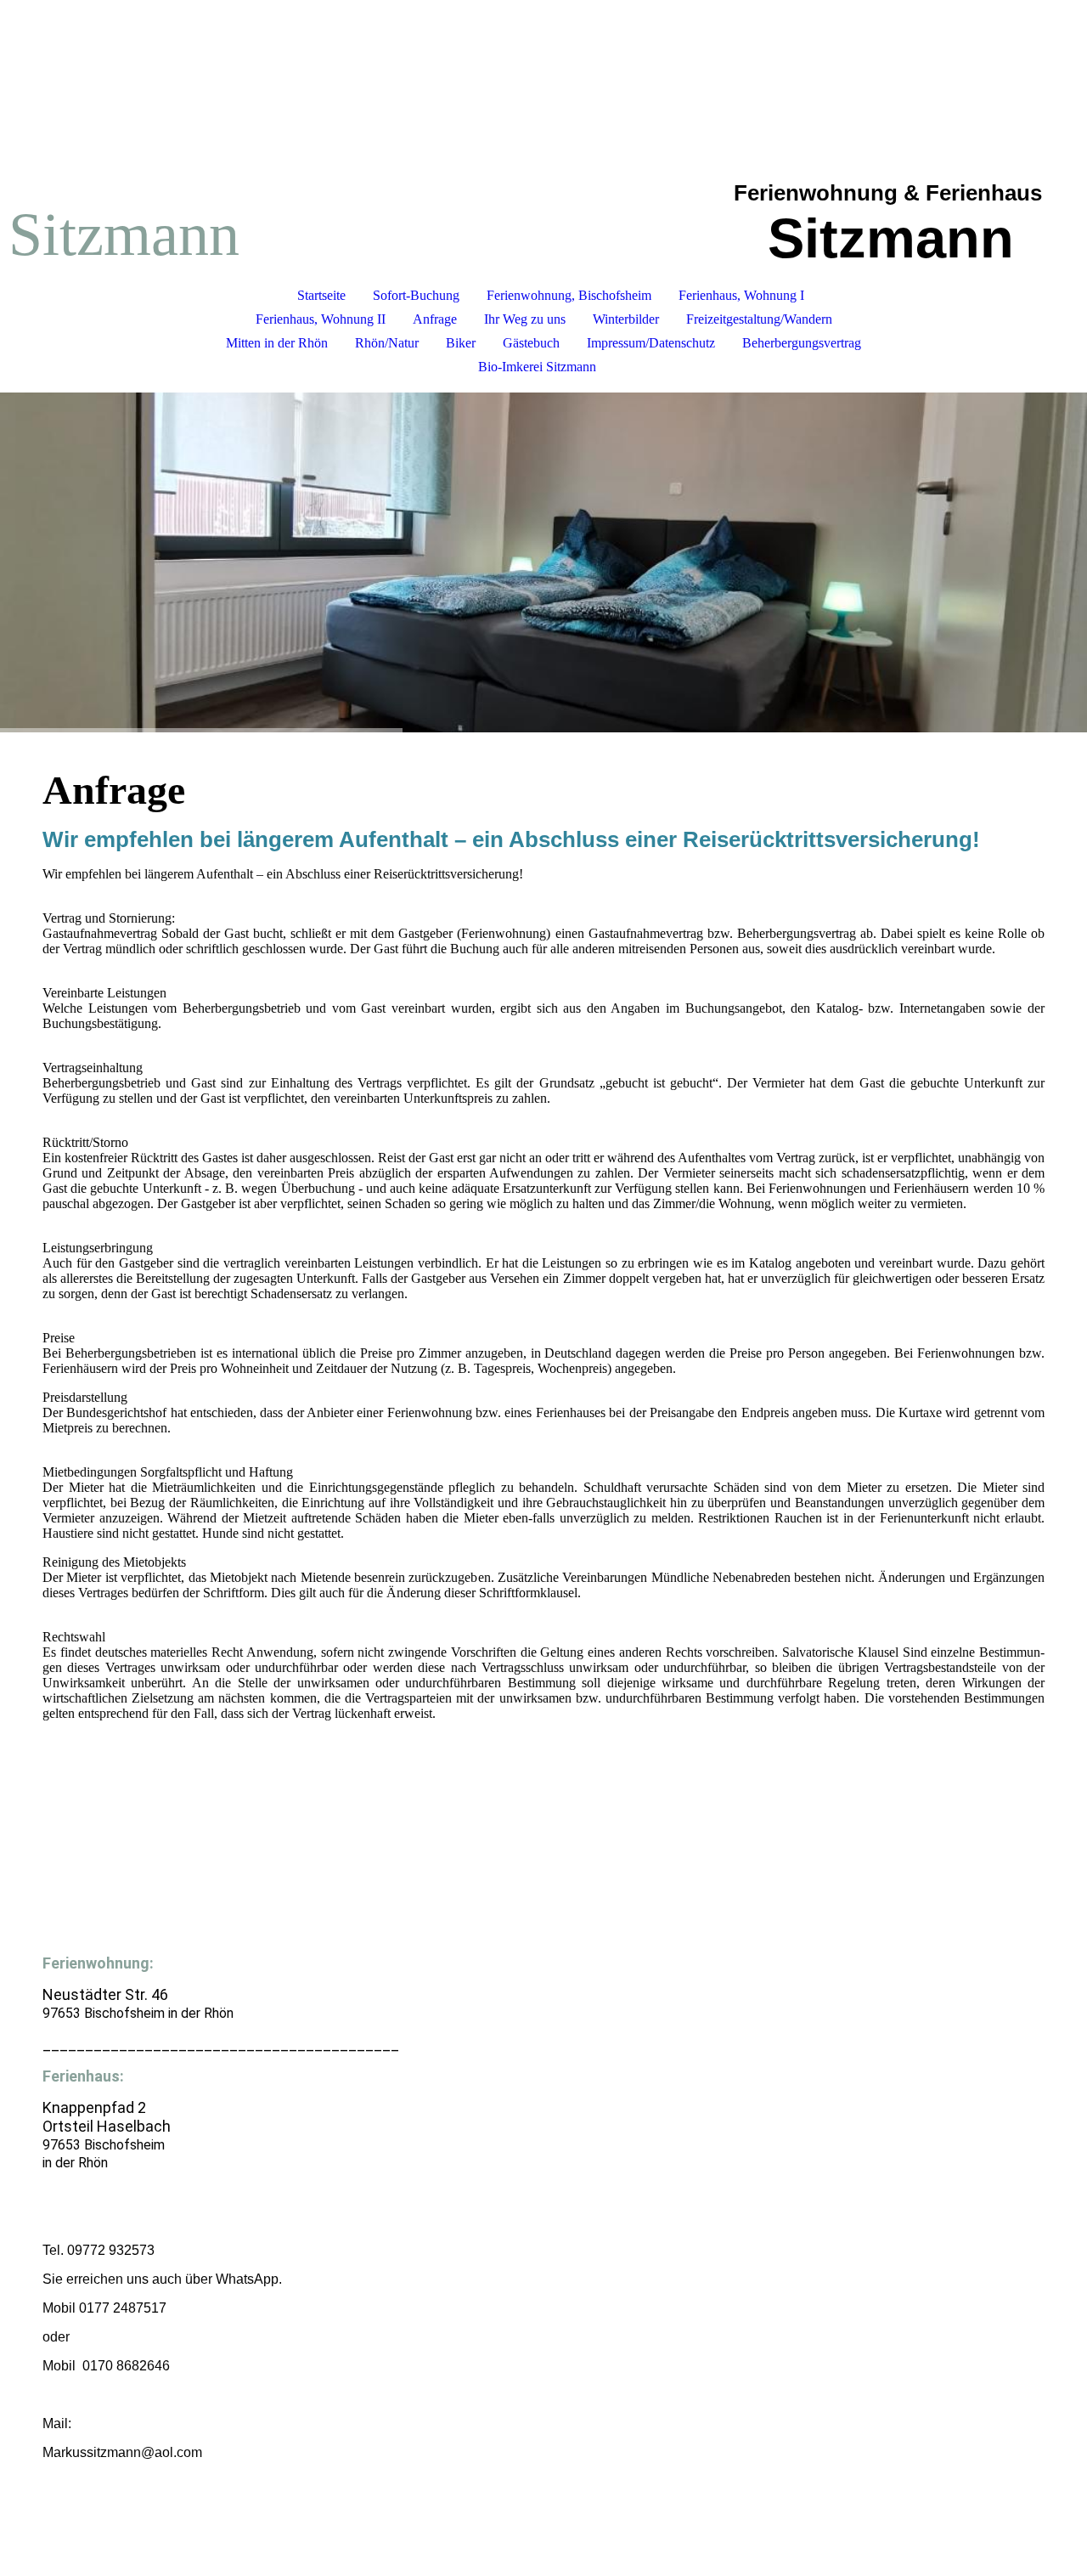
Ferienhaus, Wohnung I (741, 295)
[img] (543, 562)
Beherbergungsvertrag (802, 343)
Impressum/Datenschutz (651, 343)
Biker (461, 343)
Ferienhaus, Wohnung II (321, 319)
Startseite (321, 295)
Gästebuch (531, 343)
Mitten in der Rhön (277, 343)
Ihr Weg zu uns (525, 319)
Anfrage (435, 319)
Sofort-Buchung (416, 295)
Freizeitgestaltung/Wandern (759, 319)
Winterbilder (626, 319)
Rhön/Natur (387, 343)
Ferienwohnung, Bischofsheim (569, 295)
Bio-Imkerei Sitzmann (537, 367)
